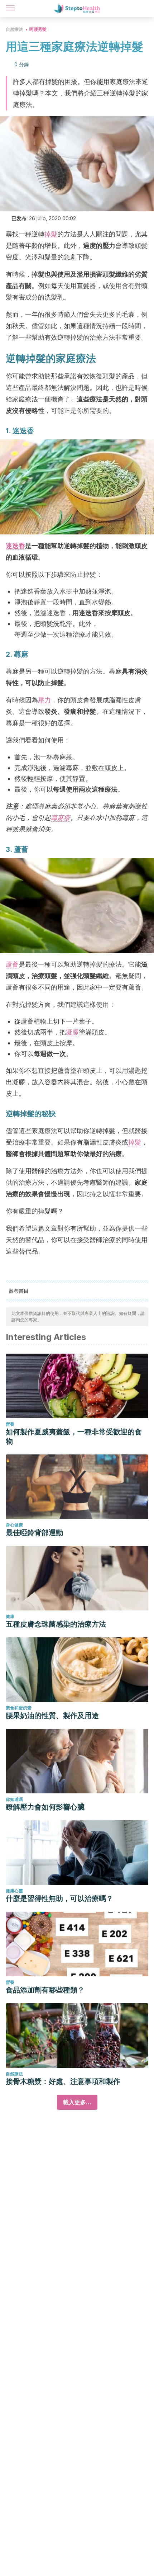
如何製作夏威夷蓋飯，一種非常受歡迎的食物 (74, 1436)
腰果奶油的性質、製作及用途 (52, 1716)
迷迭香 (15, 546)
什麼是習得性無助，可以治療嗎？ (59, 1898)
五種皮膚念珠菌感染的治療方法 (56, 1624)
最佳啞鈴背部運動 (34, 1533)
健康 (10, 1616)
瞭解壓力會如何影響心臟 (45, 1807)
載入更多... (77, 2102)
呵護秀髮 (38, 29)
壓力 (44, 700)
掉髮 (51, 234)
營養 (10, 1424)
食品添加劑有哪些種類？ (45, 1990)
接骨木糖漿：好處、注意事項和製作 (63, 2081)
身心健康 (14, 1525)
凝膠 (72, 1032)
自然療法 (14, 29)
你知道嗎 (14, 1799)
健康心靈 (14, 1891)
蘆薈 (12, 964)
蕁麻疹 (61, 818)
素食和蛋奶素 (19, 1708)
